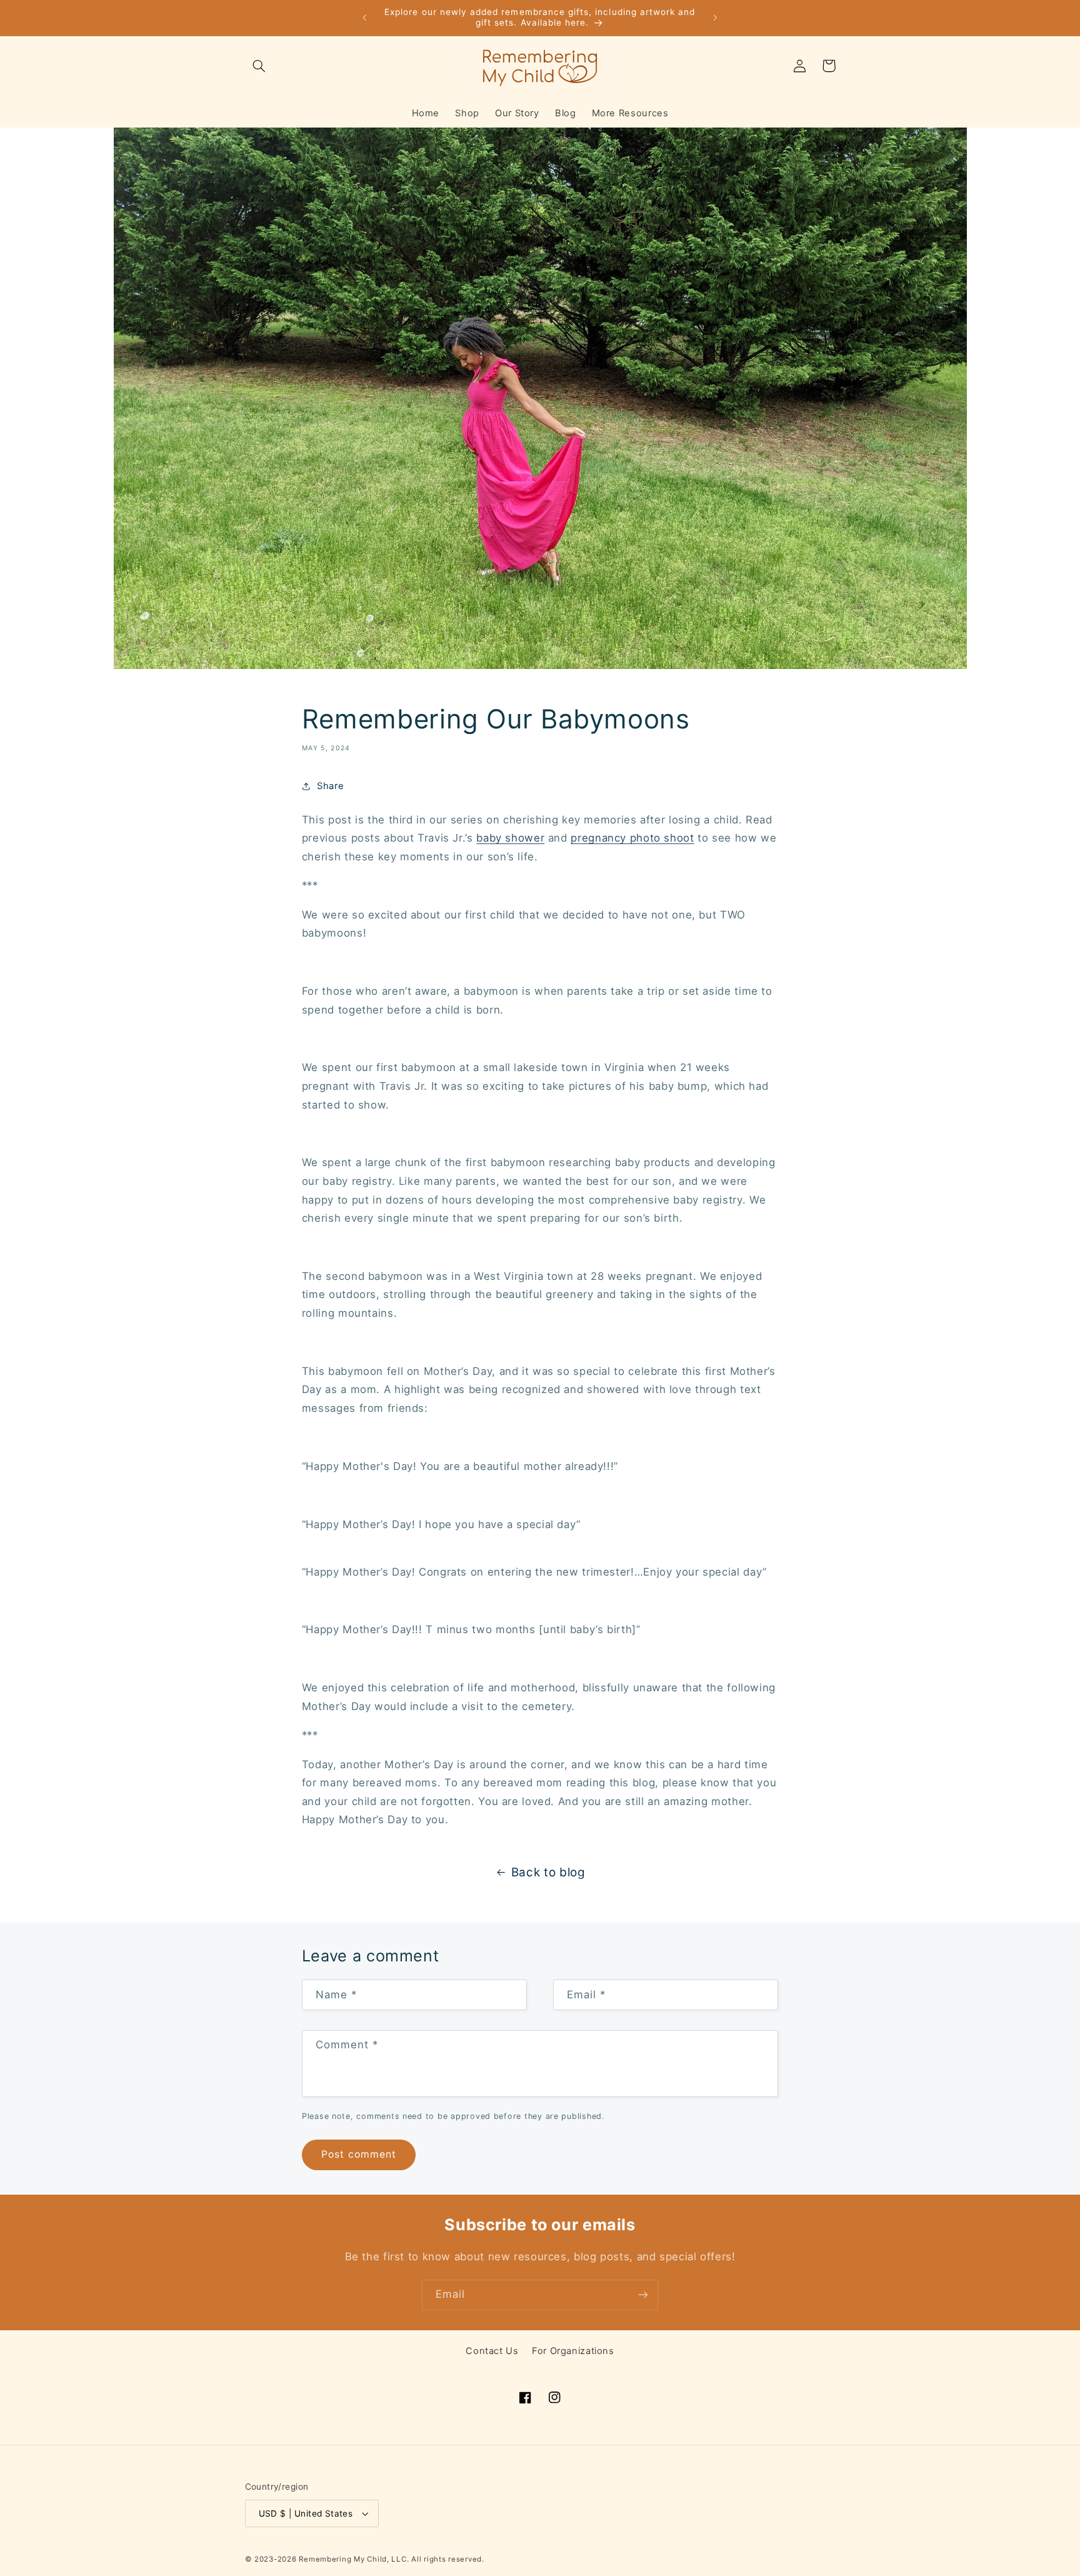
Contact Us (492, 2351)
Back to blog (548, 1872)
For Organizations (573, 2351)
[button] (259, 66)
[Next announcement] (715, 18)
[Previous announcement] (365, 18)
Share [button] (330, 786)
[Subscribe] (643, 2295)
